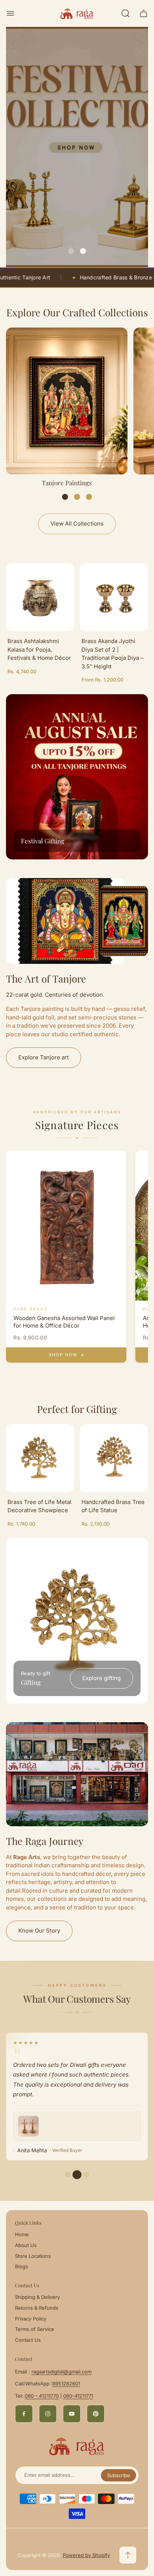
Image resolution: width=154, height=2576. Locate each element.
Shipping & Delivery (37, 2297)
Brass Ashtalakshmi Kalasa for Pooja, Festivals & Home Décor (39, 649)
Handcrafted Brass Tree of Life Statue (113, 1506)
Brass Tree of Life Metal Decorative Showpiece (39, 1506)
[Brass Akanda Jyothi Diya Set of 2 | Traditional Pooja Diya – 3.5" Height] (114, 597)
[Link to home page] (77, 2446)
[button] (71, 251)
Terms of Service (35, 2329)
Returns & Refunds (37, 2308)
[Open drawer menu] (10, 13)
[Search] (126, 13)
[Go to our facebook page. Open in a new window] (24, 2414)
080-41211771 (78, 2396)
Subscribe (118, 2475)
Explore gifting (101, 1678)
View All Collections (77, 524)
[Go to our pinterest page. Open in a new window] (96, 2414)
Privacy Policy (31, 2319)
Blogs (21, 2266)
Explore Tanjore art (44, 1057)
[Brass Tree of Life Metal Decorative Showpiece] (40, 1458)
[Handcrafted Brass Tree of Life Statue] (114, 1458)
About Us (26, 2245)
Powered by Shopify (86, 2555)
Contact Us (28, 2340)
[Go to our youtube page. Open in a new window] (72, 2414)
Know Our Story (39, 1931)
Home (22, 2234)
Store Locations (33, 2256)
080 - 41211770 (42, 2396)
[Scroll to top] (128, 2555)
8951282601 (66, 2384)
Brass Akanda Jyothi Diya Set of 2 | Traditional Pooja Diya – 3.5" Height (113, 654)
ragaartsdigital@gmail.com (61, 2372)
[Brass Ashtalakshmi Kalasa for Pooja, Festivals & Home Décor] (40, 597)
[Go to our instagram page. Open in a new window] (48, 2414)
